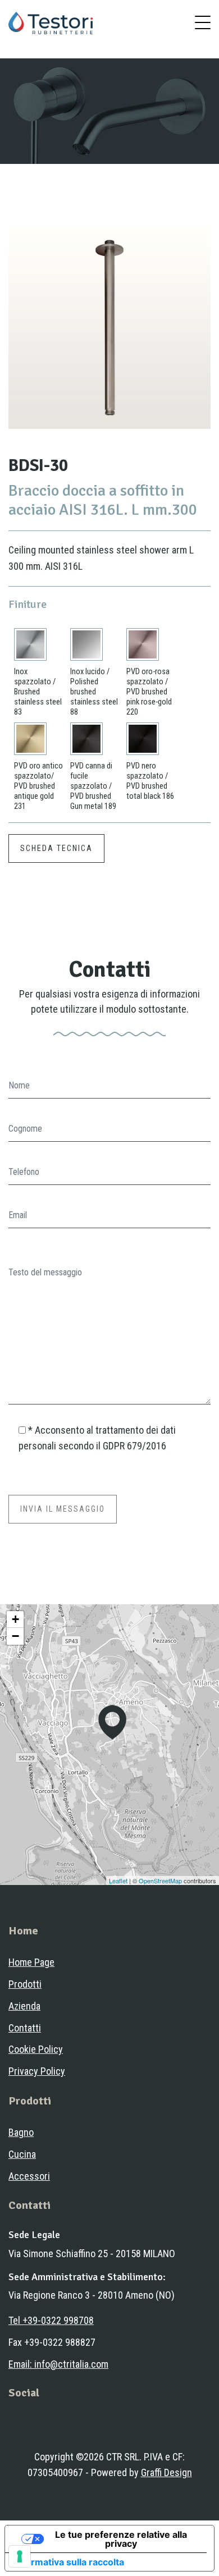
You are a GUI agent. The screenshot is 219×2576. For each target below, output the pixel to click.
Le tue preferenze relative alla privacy (121, 2539)
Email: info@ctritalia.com (58, 2364)
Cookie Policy (36, 2049)
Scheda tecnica (56, 848)
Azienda (24, 2006)
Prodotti (25, 1984)
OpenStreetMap (160, 1880)
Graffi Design (166, 2472)
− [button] (15, 1636)
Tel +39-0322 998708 (51, 2320)
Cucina (22, 2154)
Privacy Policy (37, 2071)
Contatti (25, 2028)
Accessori (29, 2176)
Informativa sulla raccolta (69, 2562)
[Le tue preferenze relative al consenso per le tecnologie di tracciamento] (20, 2556)
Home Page (31, 1962)
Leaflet (118, 1880)
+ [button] (15, 1619)
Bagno (21, 2132)
